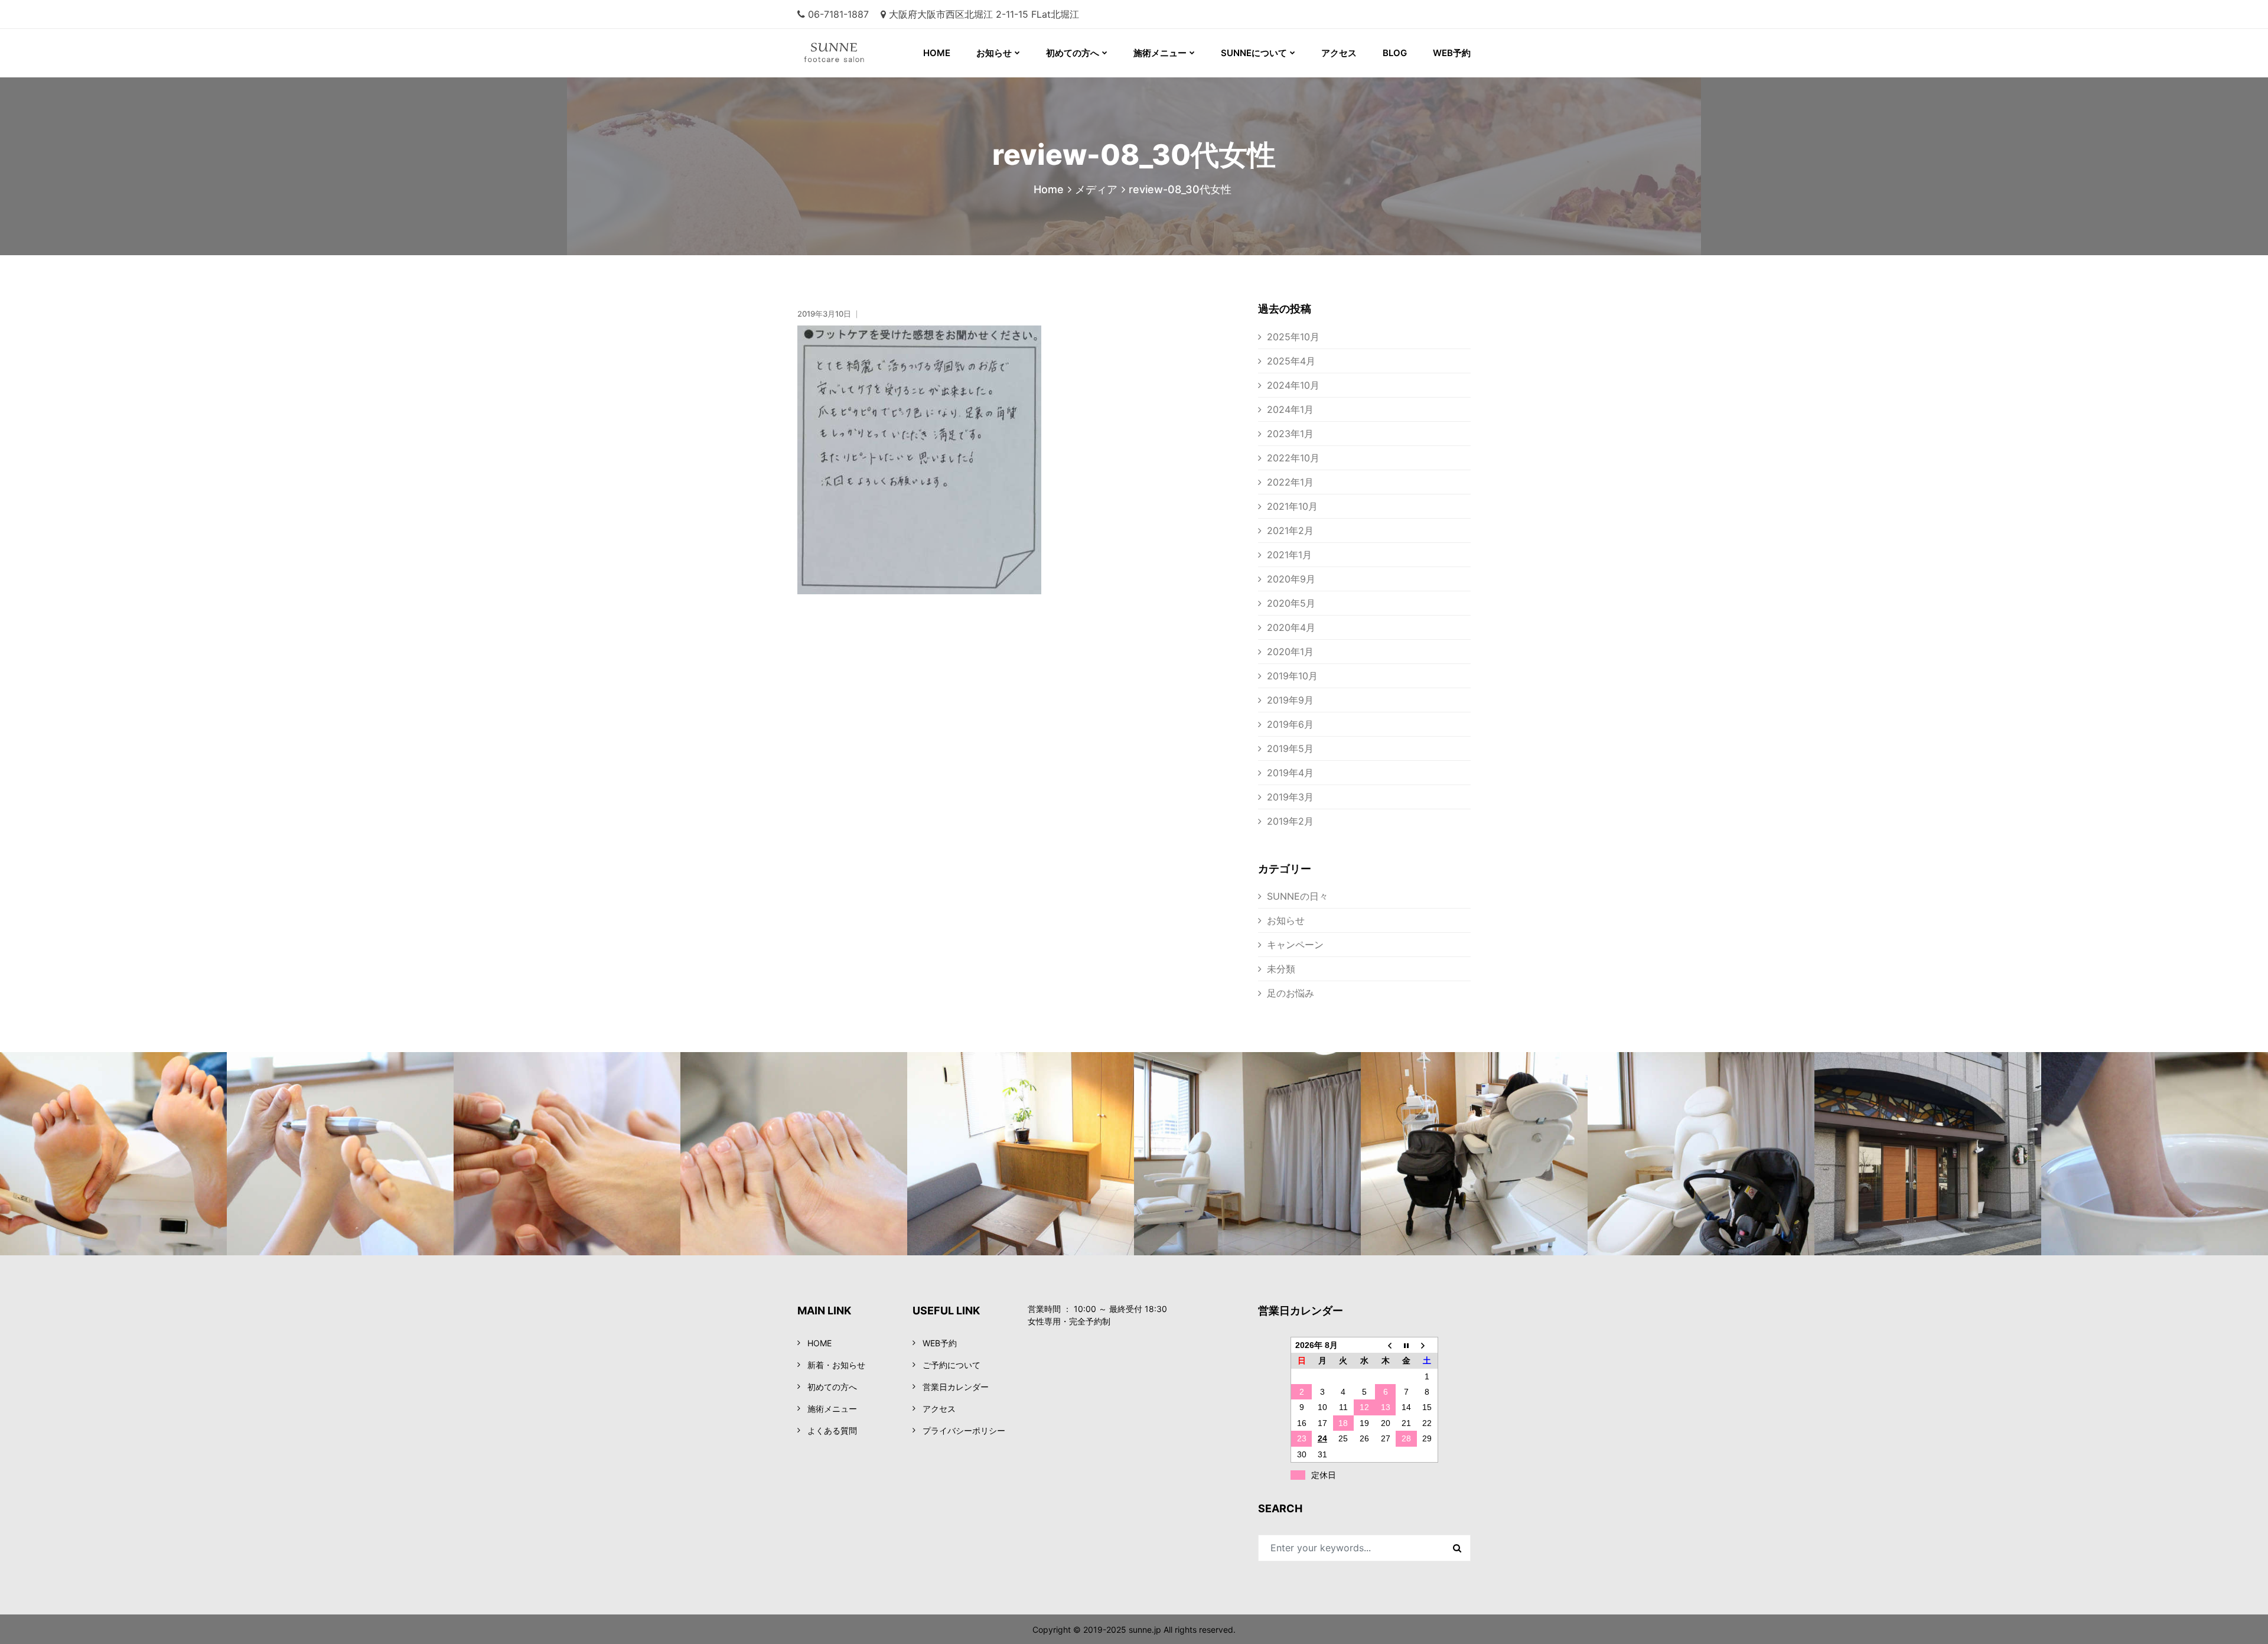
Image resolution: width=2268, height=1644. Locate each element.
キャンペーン (1295, 945)
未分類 (1281, 969)
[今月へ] (1406, 1345)
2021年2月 (1290, 530)
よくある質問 (832, 1430)
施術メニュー (1160, 53)
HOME (937, 53)
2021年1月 (1289, 555)
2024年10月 (1293, 385)
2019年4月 (1290, 773)
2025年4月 (1291, 361)
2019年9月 (1290, 700)
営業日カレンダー (956, 1387)
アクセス (1339, 53)
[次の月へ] (1428, 1345)
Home (1049, 189)
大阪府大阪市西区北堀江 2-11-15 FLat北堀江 (984, 14)
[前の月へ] (1386, 1345)
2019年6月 (1290, 724)
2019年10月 (1292, 676)
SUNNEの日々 (1298, 896)
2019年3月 (1290, 797)
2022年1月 (1290, 482)
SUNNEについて (1254, 53)
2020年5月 (1291, 603)
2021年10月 (1292, 506)
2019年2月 (1290, 821)
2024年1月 (1290, 409)
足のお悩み (1291, 993)
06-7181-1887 (838, 14)
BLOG (1395, 53)
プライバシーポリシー (964, 1430)
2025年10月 (1293, 337)
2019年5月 (1290, 748)
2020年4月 (1291, 627)
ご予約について (951, 1365)
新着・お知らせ (836, 1365)
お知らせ (994, 53)
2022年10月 (1293, 458)
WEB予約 (1452, 53)
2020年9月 (1291, 579)
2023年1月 (1290, 434)
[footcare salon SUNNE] (819, 53)
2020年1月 (1290, 652)
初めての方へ (1073, 53)
